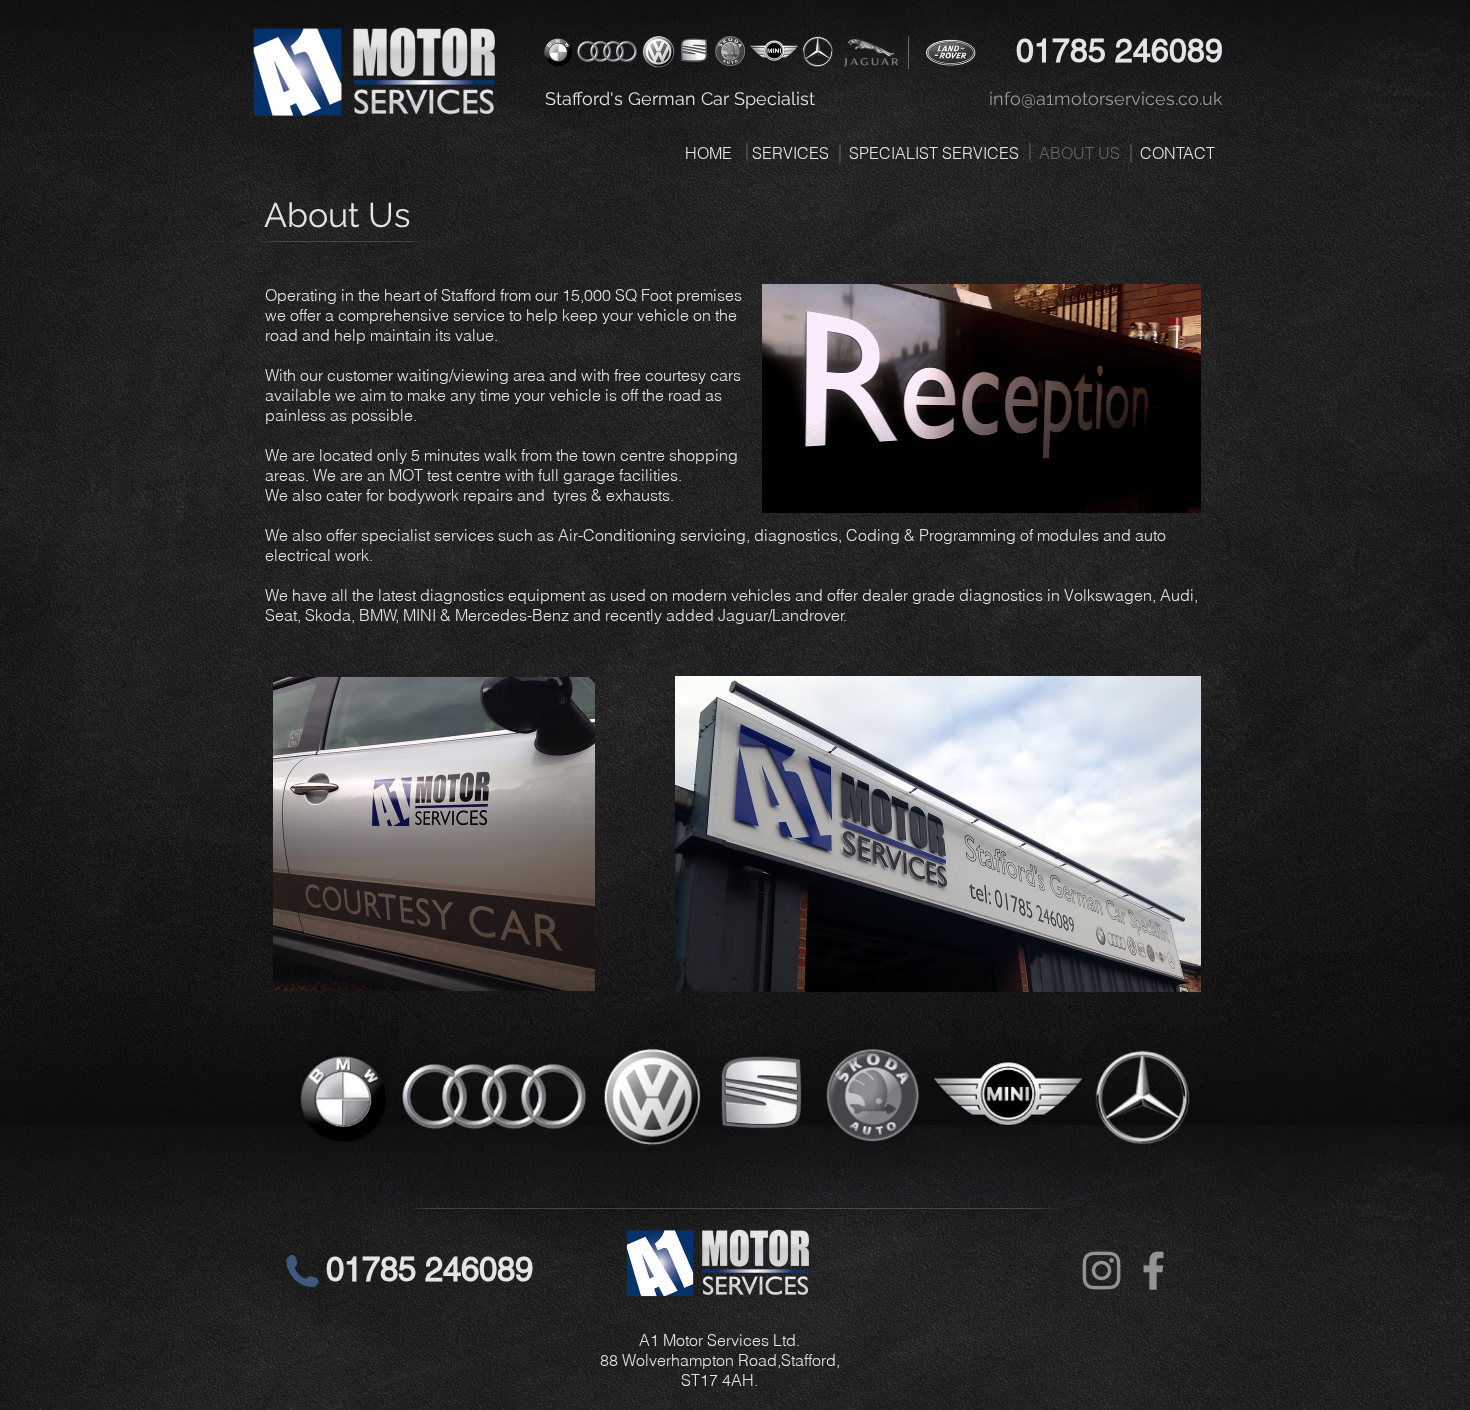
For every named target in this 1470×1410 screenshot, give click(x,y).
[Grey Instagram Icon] (1101, 1270)
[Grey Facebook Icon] (1153, 1270)
